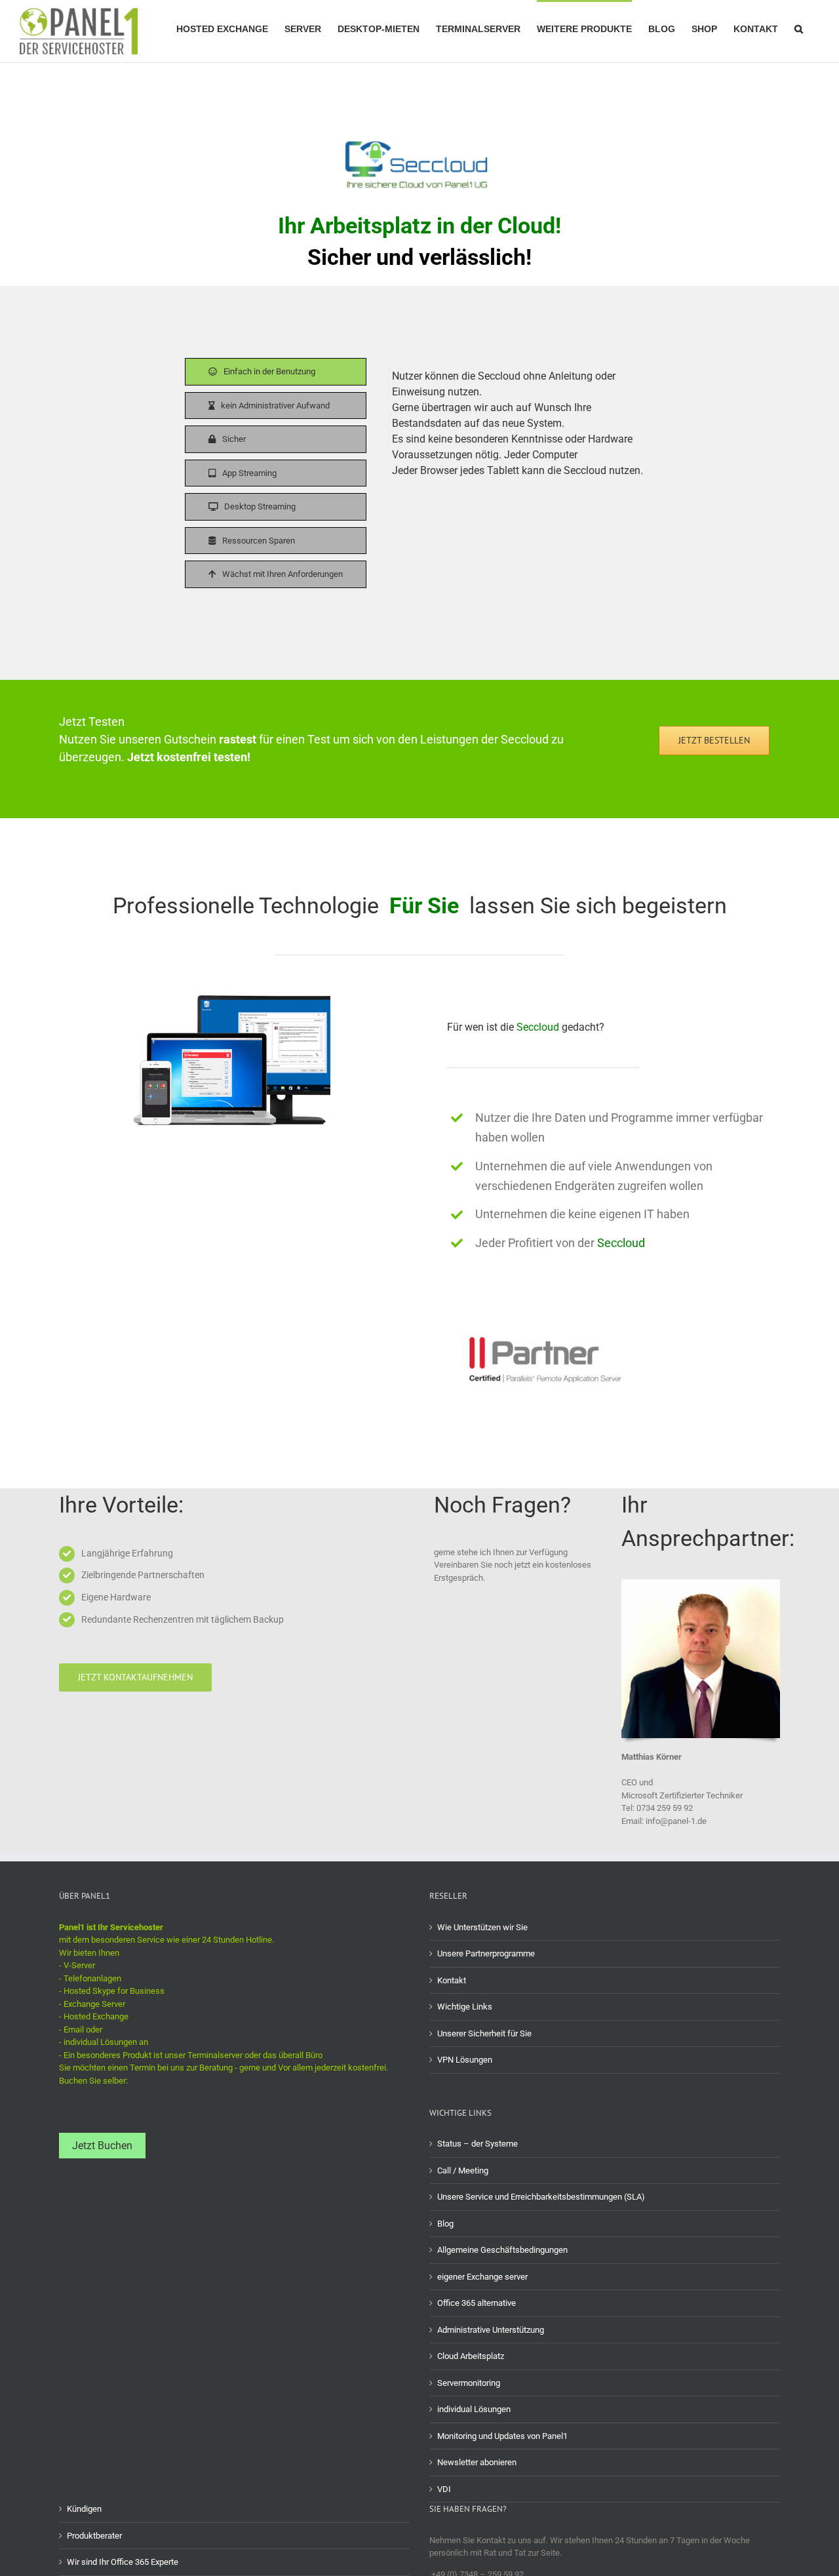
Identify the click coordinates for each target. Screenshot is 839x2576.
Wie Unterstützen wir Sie (482, 1927)
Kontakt (452, 1980)
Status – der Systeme (478, 2144)
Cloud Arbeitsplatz (471, 2356)
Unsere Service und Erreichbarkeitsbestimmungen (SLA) (541, 2197)
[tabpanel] (523, 476)
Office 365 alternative (477, 2303)
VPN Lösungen (465, 2060)
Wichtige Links (465, 2007)
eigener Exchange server (482, 2277)
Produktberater (94, 2536)
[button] (799, 28)
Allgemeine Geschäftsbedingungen (502, 2250)
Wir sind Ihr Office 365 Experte (123, 2562)
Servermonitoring (469, 2383)
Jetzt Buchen (102, 2146)
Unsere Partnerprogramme (486, 1953)
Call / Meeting (463, 2170)
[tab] (276, 372)
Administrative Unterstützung (491, 2330)
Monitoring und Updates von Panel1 (502, 2436)
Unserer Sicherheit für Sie (484, 2033)
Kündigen (84, 2509)
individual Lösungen (474, 2409)
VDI (444, 2489)
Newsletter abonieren (477, 2462)
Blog (445, 2224)
